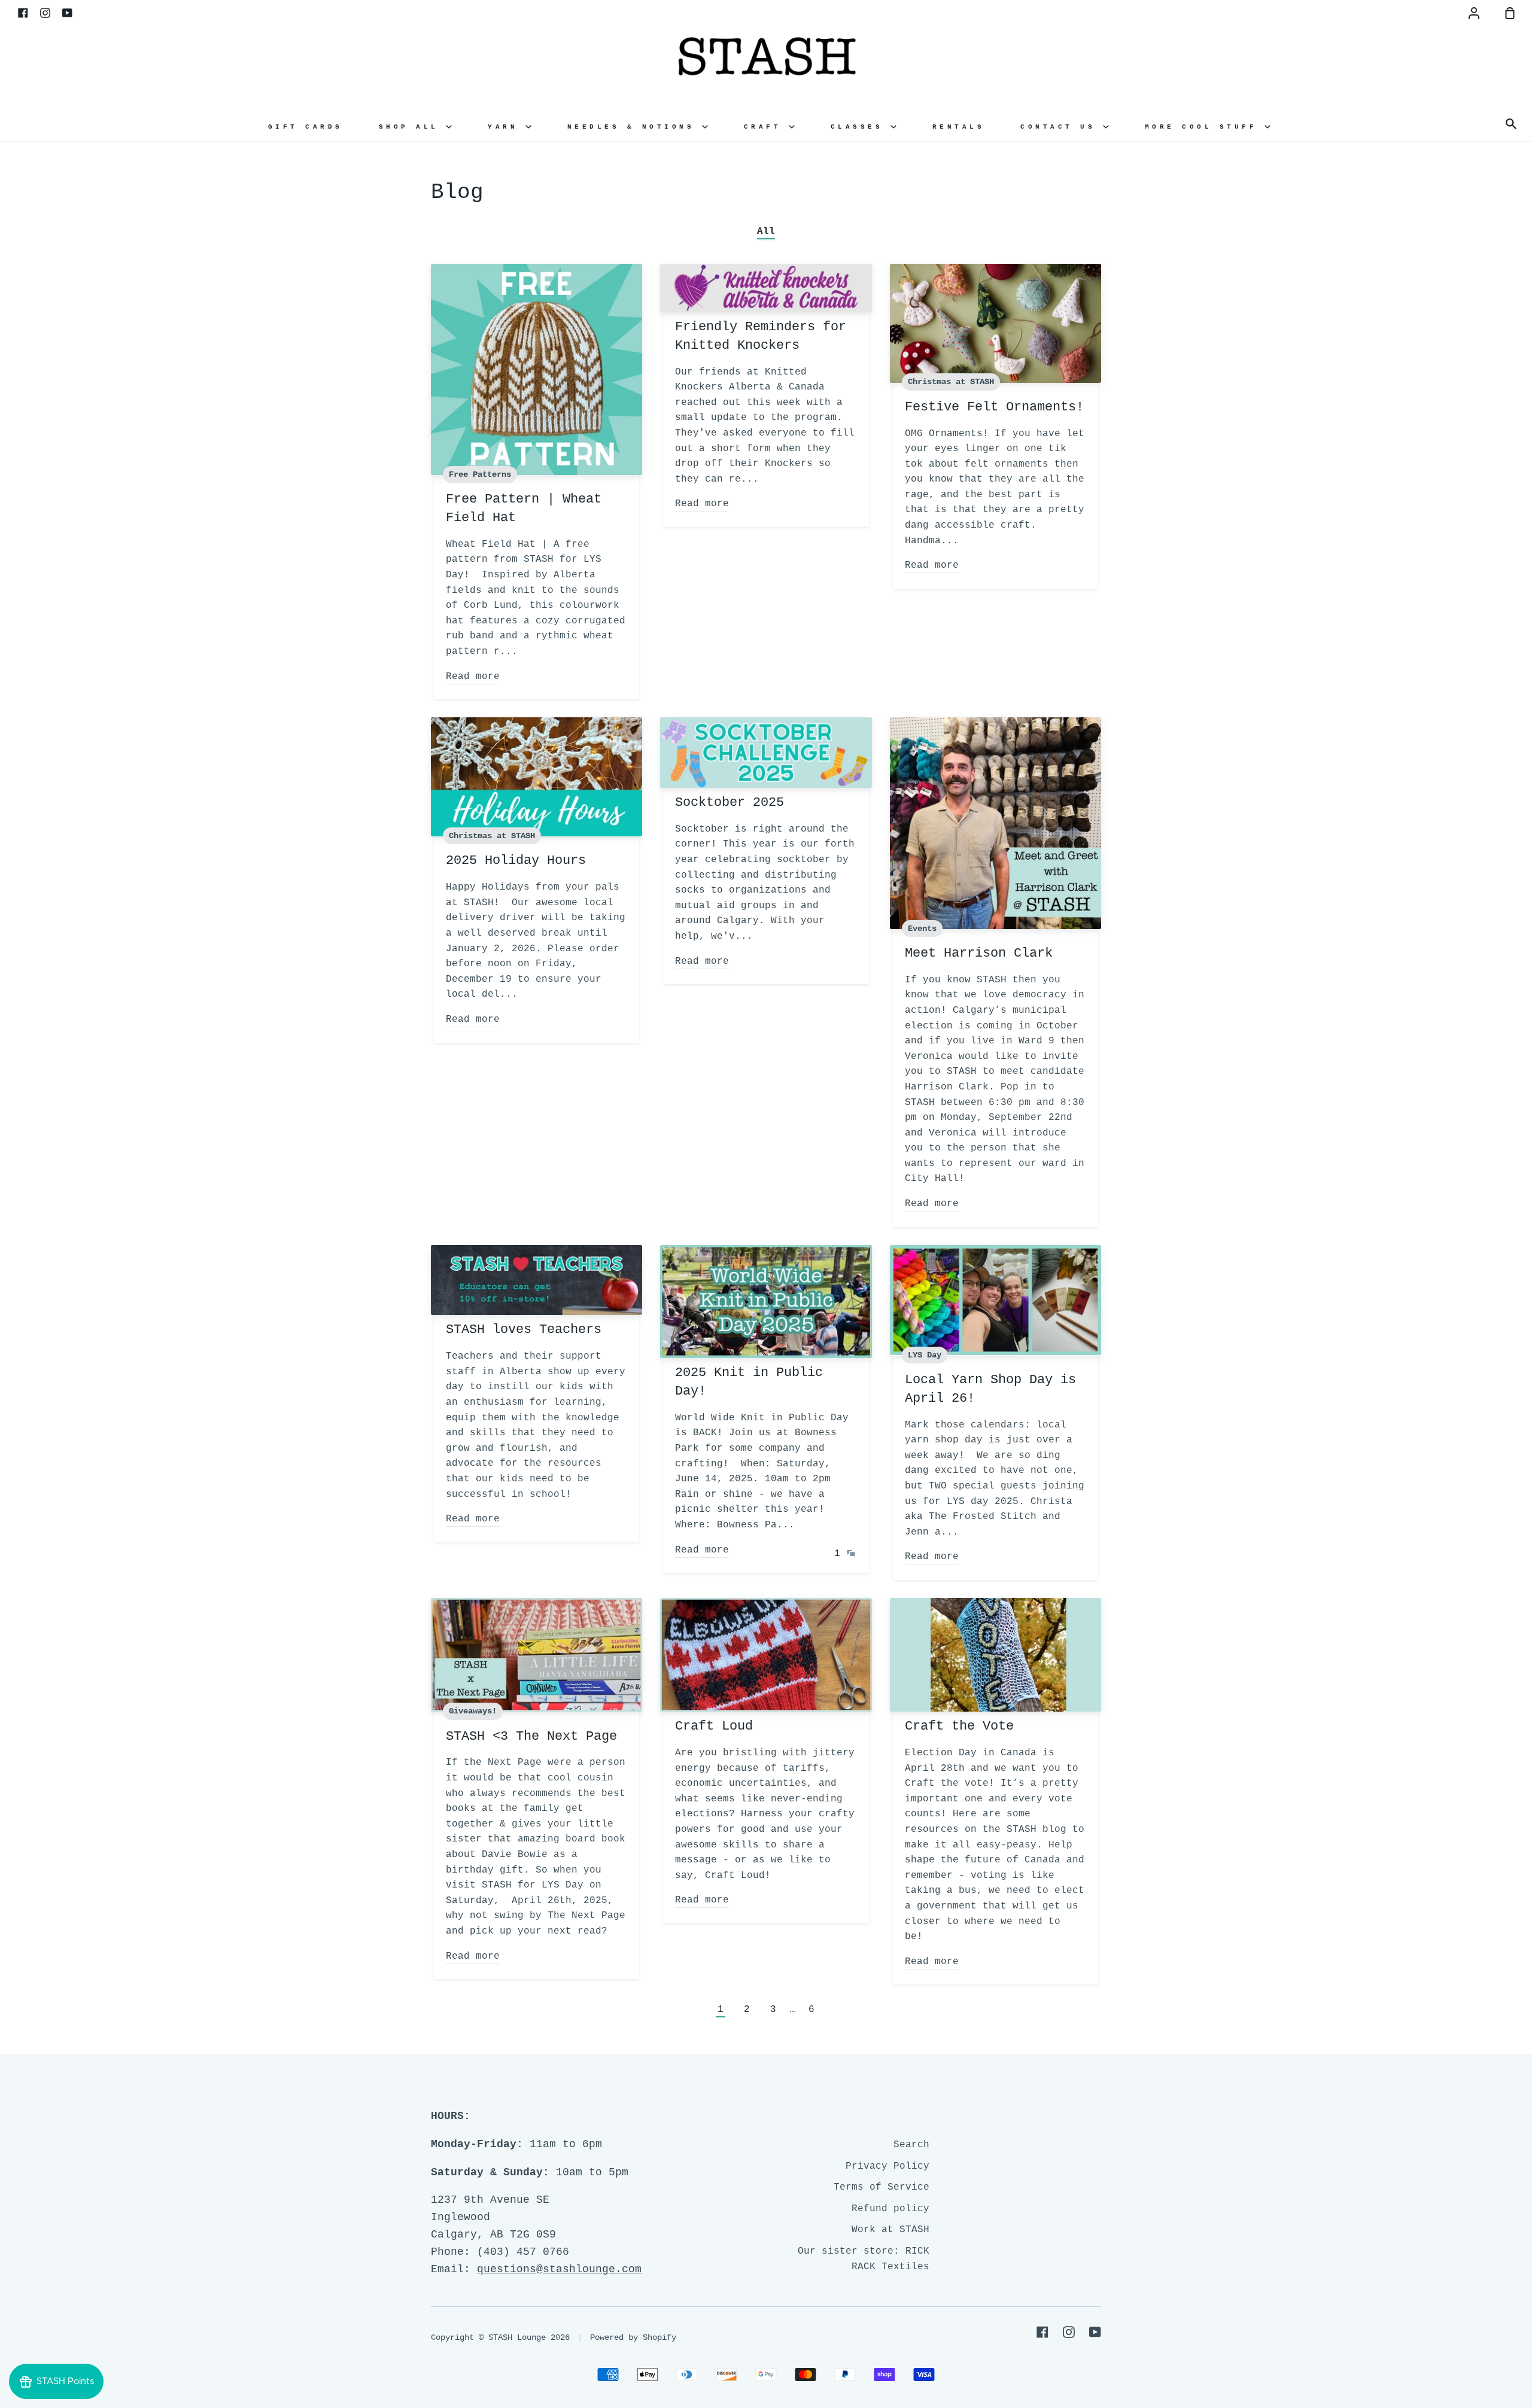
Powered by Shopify (633, 2337)
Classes (861, 127)
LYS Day (925, 1355)
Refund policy (890, 2209)
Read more (473, 677)
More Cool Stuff (1205, 127)
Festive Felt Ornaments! (994, 407)
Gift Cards (306, 127)
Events (922, 929)
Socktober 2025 (729, 803)
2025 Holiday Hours (516, 861)
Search (911, 2145)
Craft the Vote (959, 1726)
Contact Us (1062, 127)
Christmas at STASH (951, 382)
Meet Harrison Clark (979, 953)
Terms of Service (881, 2187)
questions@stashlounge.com (559, 2269)
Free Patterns (480, 474)
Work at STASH (890, 2230)
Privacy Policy (887, 2166)
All (766, 232)
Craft (766, 127)
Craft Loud (714, 1726)
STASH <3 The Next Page (531, 1736)
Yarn (507, 127)
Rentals (959, 127)
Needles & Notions (635, 127)
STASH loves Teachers (524, 1330)
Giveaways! (473, 1711)
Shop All (413, 127)
